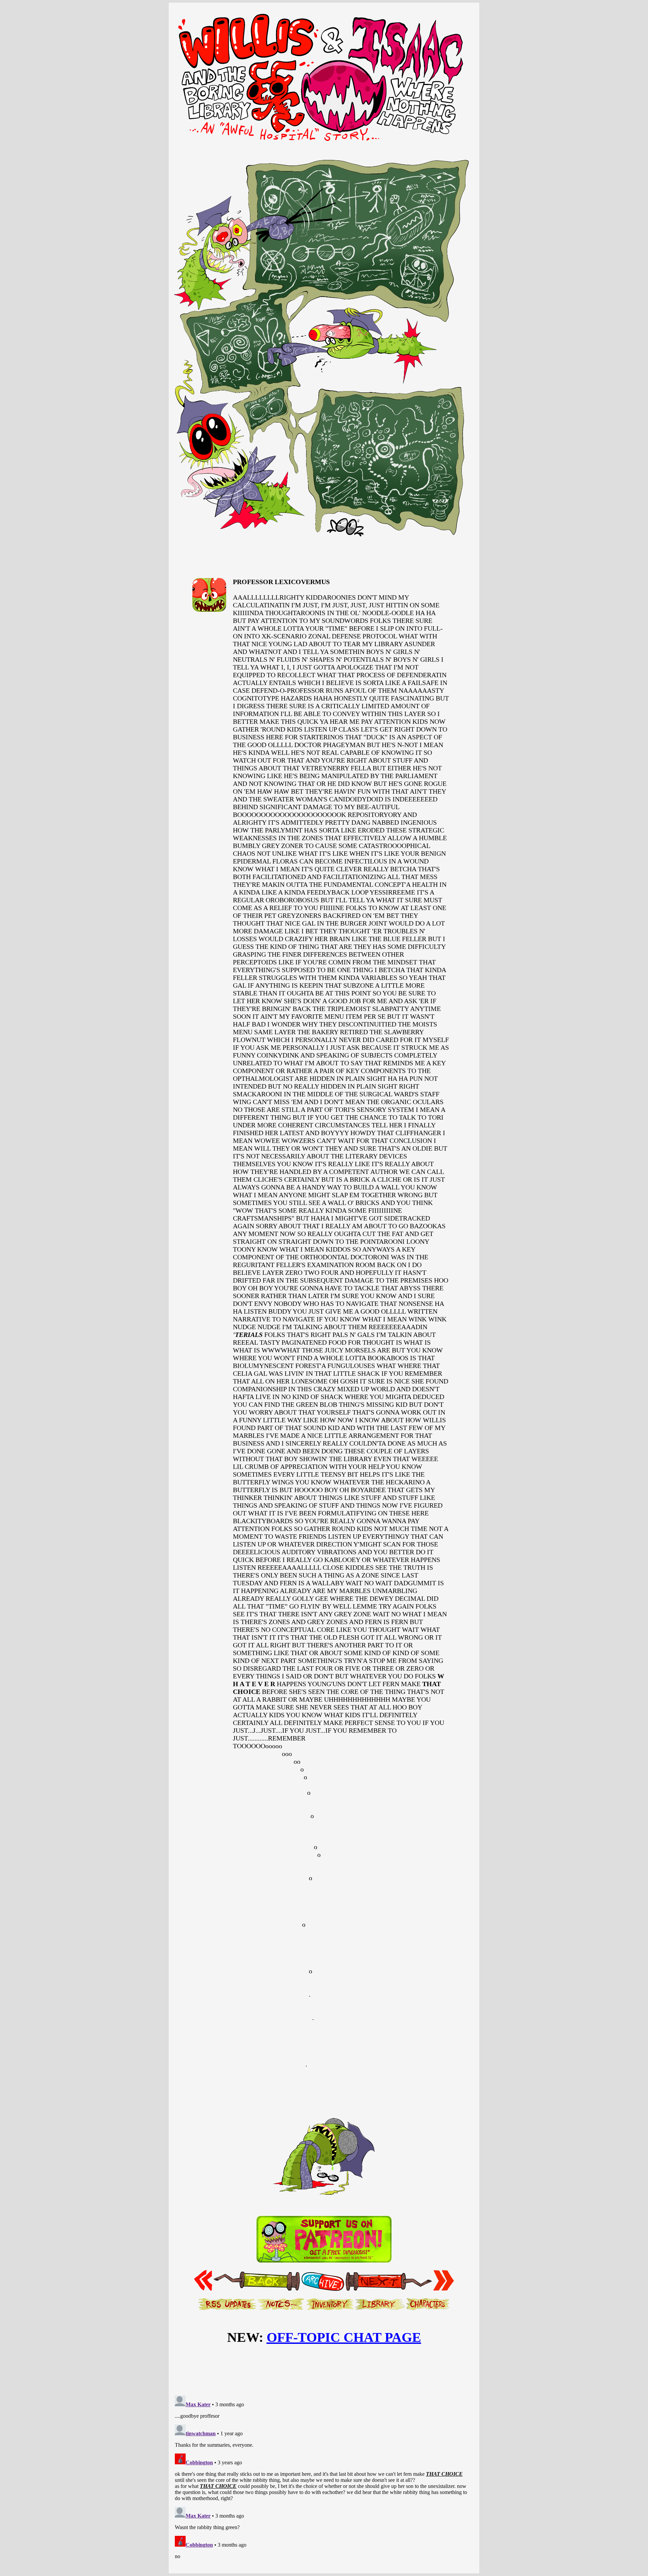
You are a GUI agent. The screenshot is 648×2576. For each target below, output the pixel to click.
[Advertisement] (324, 2369)
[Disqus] (324, 2477)
